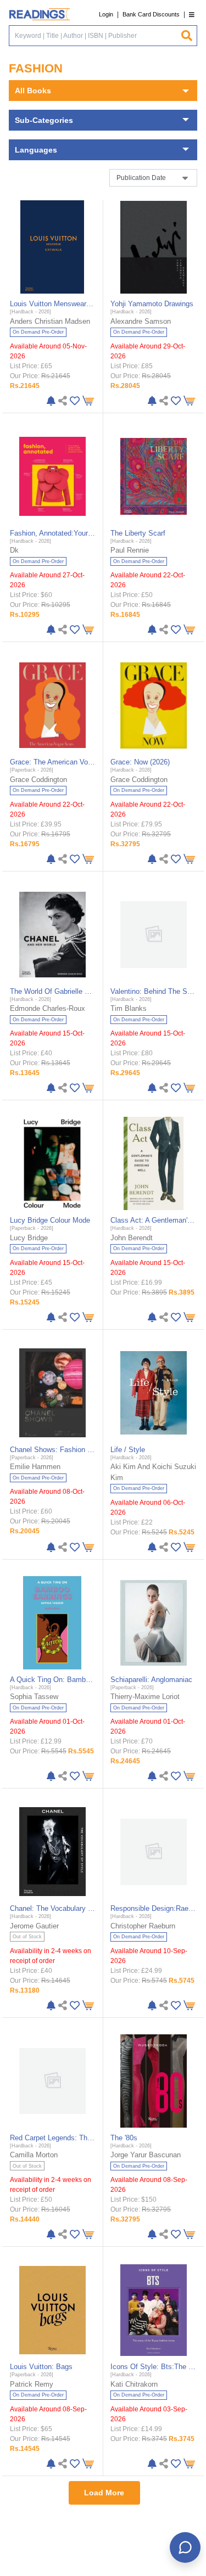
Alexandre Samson (141, 321)
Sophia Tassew (34, 1697)
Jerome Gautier (34, 1926)
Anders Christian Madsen (50, 321)
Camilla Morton (34, 2155)
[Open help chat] (185, 2547)
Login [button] (106, 14)
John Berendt (132, 1238)
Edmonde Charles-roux (48, 1008)
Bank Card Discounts (151, 14)
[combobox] (95, 36)
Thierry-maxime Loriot (145, 1697)
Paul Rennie (130, 550)
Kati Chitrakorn (134, 2384)
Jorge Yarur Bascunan (146, 2155)
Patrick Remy (32, 2384)
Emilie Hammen (35, 1467)
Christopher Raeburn (143, 1926)
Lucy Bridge (29, 1238)
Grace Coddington (38, 780)
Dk (14, 550)
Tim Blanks (129, 1008)
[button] (192, 15)
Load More (104, 2493)
